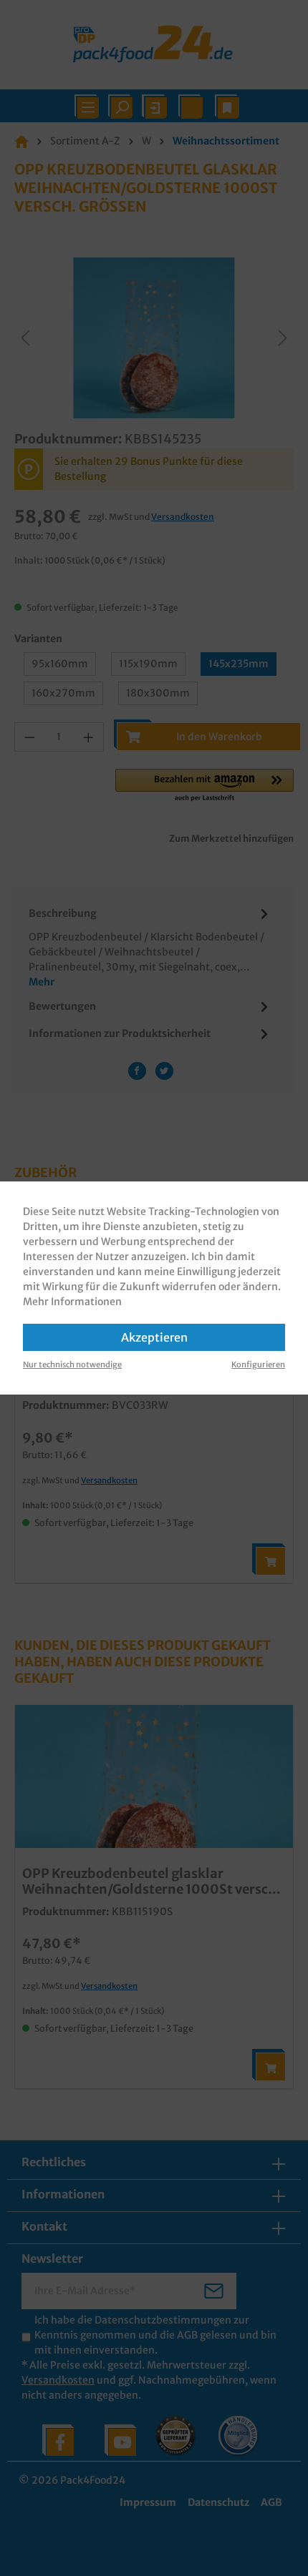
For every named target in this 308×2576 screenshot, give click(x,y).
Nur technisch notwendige (72, 1365)
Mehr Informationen (72, 1302)
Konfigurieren (258, 1365)
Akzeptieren (154, 1337)
